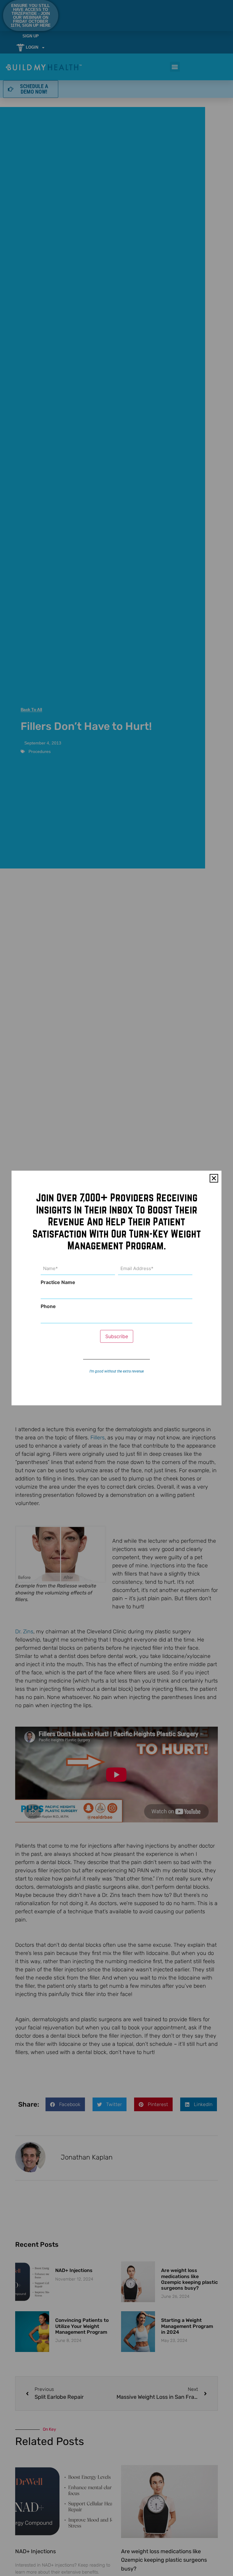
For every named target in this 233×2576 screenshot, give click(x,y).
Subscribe (117, 1336)
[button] (214, 1178)
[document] (116, 1288)
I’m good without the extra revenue (117, 1371)
